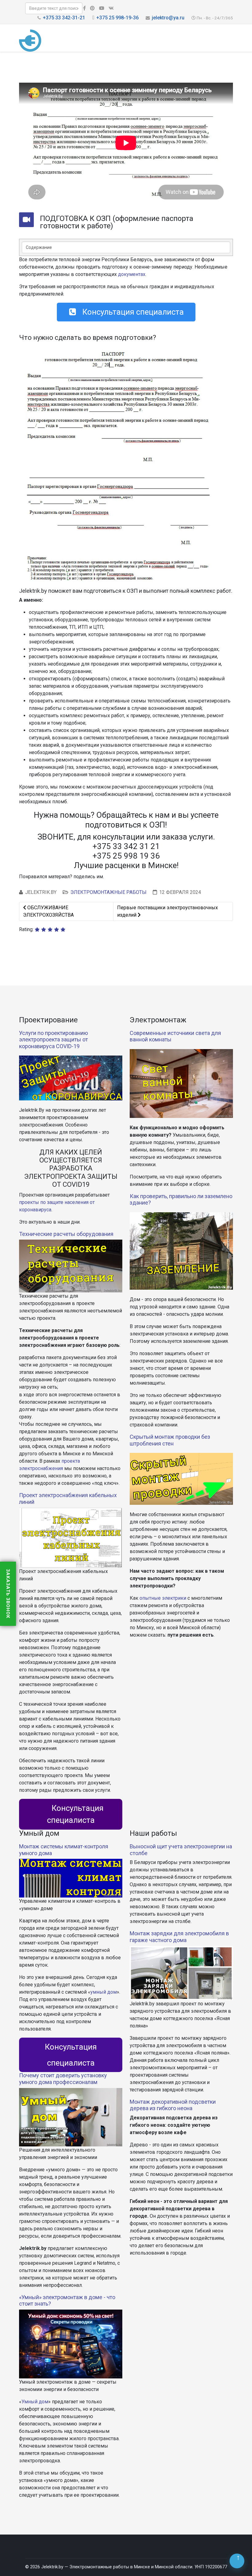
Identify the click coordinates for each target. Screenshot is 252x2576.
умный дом (104, 1992)
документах (132, 274)
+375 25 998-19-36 (117, 18)
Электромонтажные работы (108, 892)
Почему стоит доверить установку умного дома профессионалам (63, 2079)
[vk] (111, 8)
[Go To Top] (237, 2561)
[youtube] (102, 8)
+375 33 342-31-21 (64, 18)
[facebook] (84, 8)
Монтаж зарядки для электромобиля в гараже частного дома (179, 1937)
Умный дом (35, 2402)
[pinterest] (92, 8)
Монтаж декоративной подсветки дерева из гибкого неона (173, 2105)
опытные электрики (163, 1598)
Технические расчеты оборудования (66, 1234)
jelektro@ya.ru (168, 18)
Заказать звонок (8, 1594)
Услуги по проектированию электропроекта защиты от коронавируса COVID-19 (53, 1040)
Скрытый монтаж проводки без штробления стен (170, 1440)
